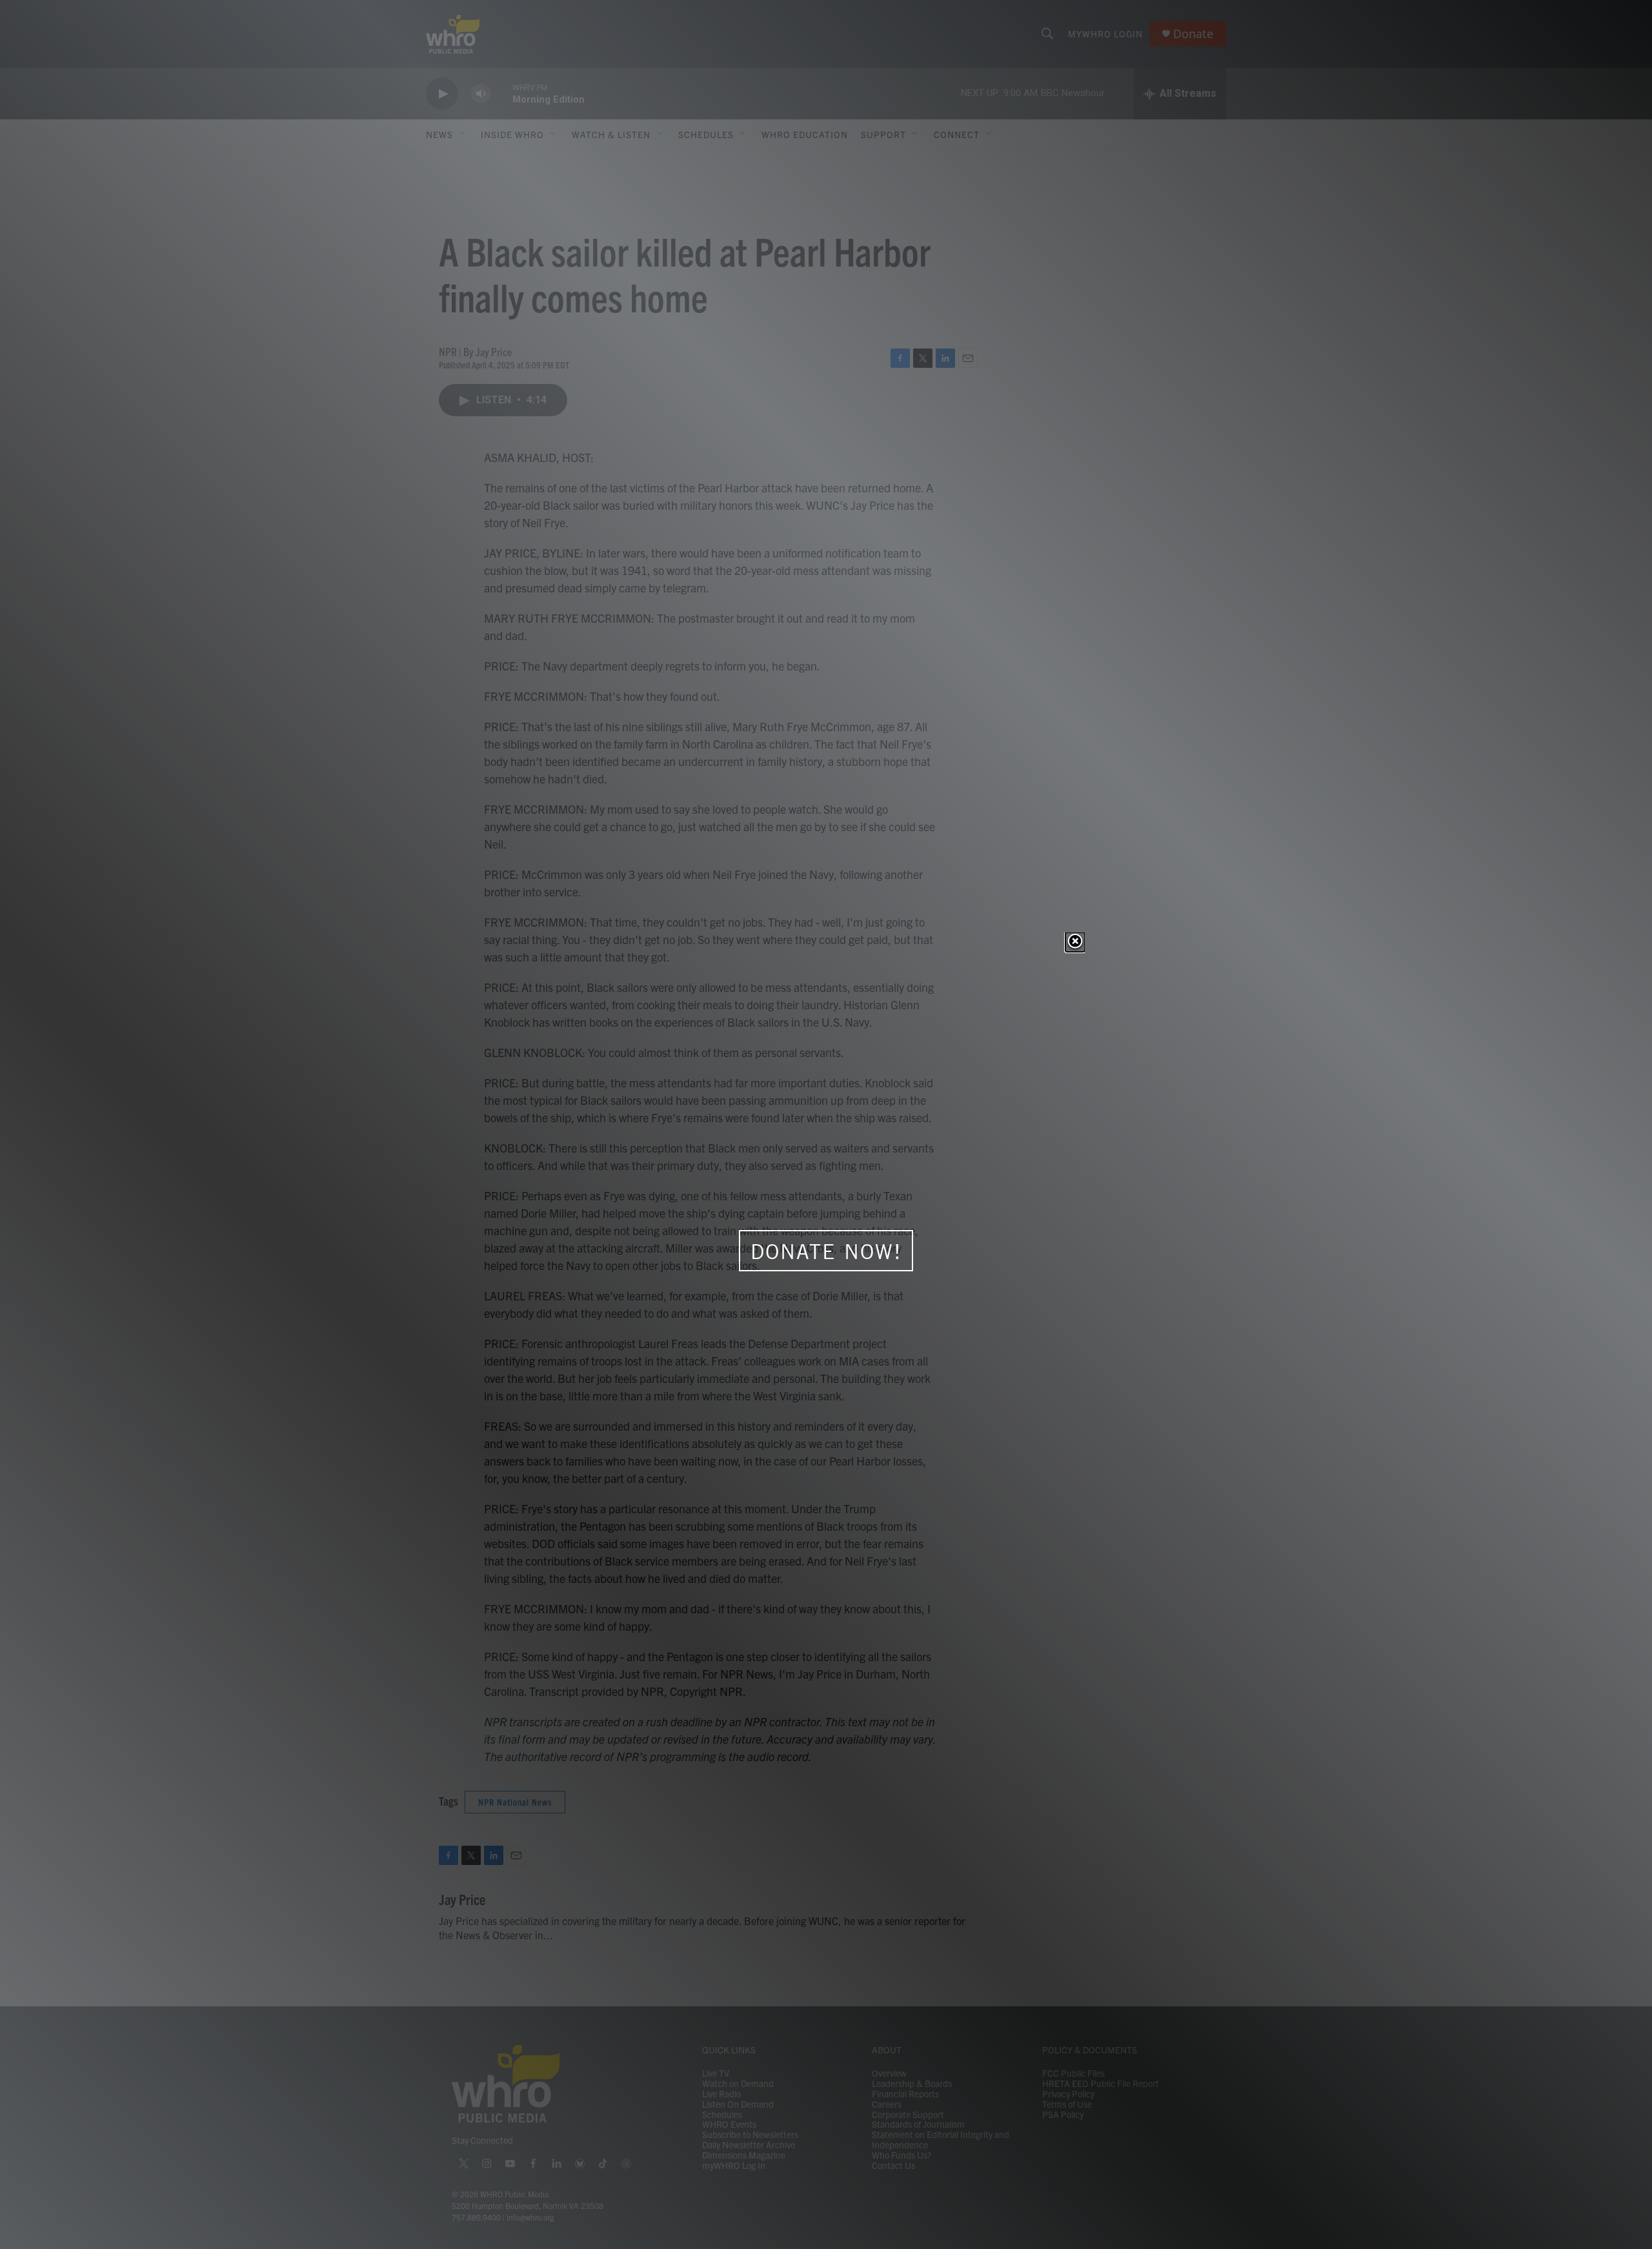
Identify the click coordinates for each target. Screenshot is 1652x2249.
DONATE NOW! (826, 1251)
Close (1075, 942)
